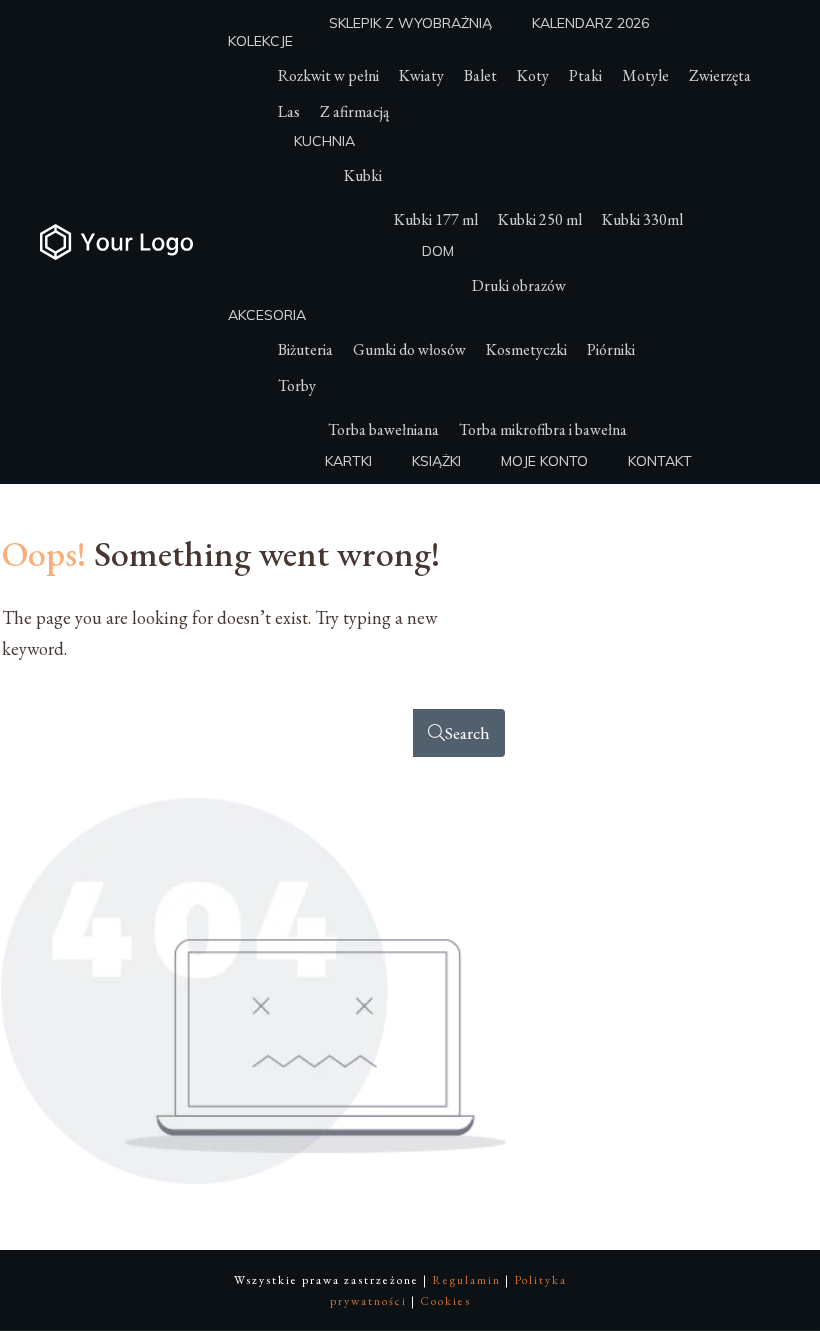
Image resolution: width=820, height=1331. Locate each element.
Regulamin (466, 1280)
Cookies (445, 1301)
